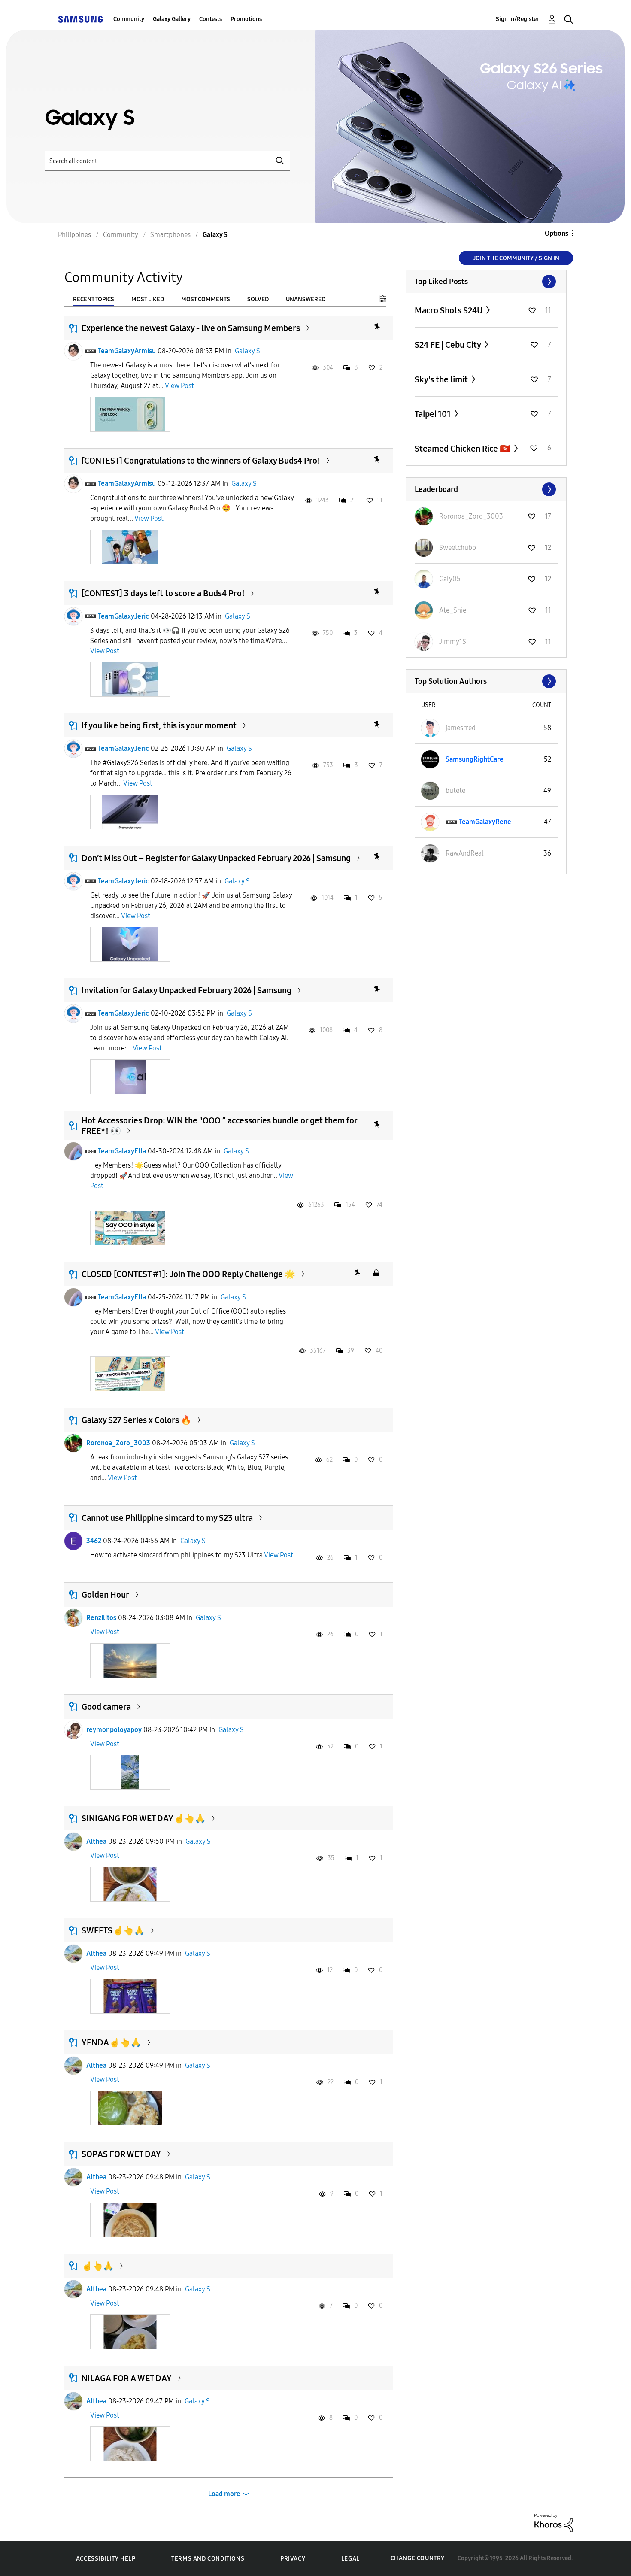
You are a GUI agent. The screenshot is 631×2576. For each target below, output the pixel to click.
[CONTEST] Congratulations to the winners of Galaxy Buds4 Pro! (201, 461)
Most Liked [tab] (148, 299)
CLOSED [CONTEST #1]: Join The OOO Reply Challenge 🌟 (188, 1274)
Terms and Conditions (208, 2559)
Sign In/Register (517, 19)
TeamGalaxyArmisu (127, 351)
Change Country (418, 2558)
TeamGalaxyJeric (123, 616)
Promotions (246, 19)
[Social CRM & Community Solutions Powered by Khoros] (554, 2523)
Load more (224, 2494)
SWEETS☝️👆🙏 (113, 1930)
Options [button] (557, 233)
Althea (96, 1841)
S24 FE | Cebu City (449, 345)
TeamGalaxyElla (122, 1151)
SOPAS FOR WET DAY (121, 2154)
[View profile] (73, 351)
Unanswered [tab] (306, 299)
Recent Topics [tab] (94, 299)
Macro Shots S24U (449, 310)
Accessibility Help (106, 2559)
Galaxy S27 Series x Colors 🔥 (137, 1420)
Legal (350, 2559)
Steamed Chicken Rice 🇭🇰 (463, 449)
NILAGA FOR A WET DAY (127, 2378)
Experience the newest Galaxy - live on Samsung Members (191, 328)
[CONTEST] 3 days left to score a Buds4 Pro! (163, 593)
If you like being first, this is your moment (159, 725)
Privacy (293, 2559)
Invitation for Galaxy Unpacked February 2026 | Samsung (187, 990)
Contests (211, 19)
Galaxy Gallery (172, 19)
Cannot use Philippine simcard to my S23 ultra (167, 1518)
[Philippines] (80, 19)
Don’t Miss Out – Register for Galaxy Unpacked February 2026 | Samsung (216, 858)
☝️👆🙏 (98, 2266)
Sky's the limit (442, 379)
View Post (179, 386)
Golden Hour (105, 1595)
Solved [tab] (258, 299)
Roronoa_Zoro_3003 (118, 1443)
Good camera (106, 1707)
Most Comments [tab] (206, 299)
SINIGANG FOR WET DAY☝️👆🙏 (144, 1818)
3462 (94, 1541)
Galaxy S (247, 351)
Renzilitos (101, 1618)
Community (129, 19)
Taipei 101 (434, 414)
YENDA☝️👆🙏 (111, 2042)
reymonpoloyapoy (114, 1730)
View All (486, 282)
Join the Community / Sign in (516, 258)
